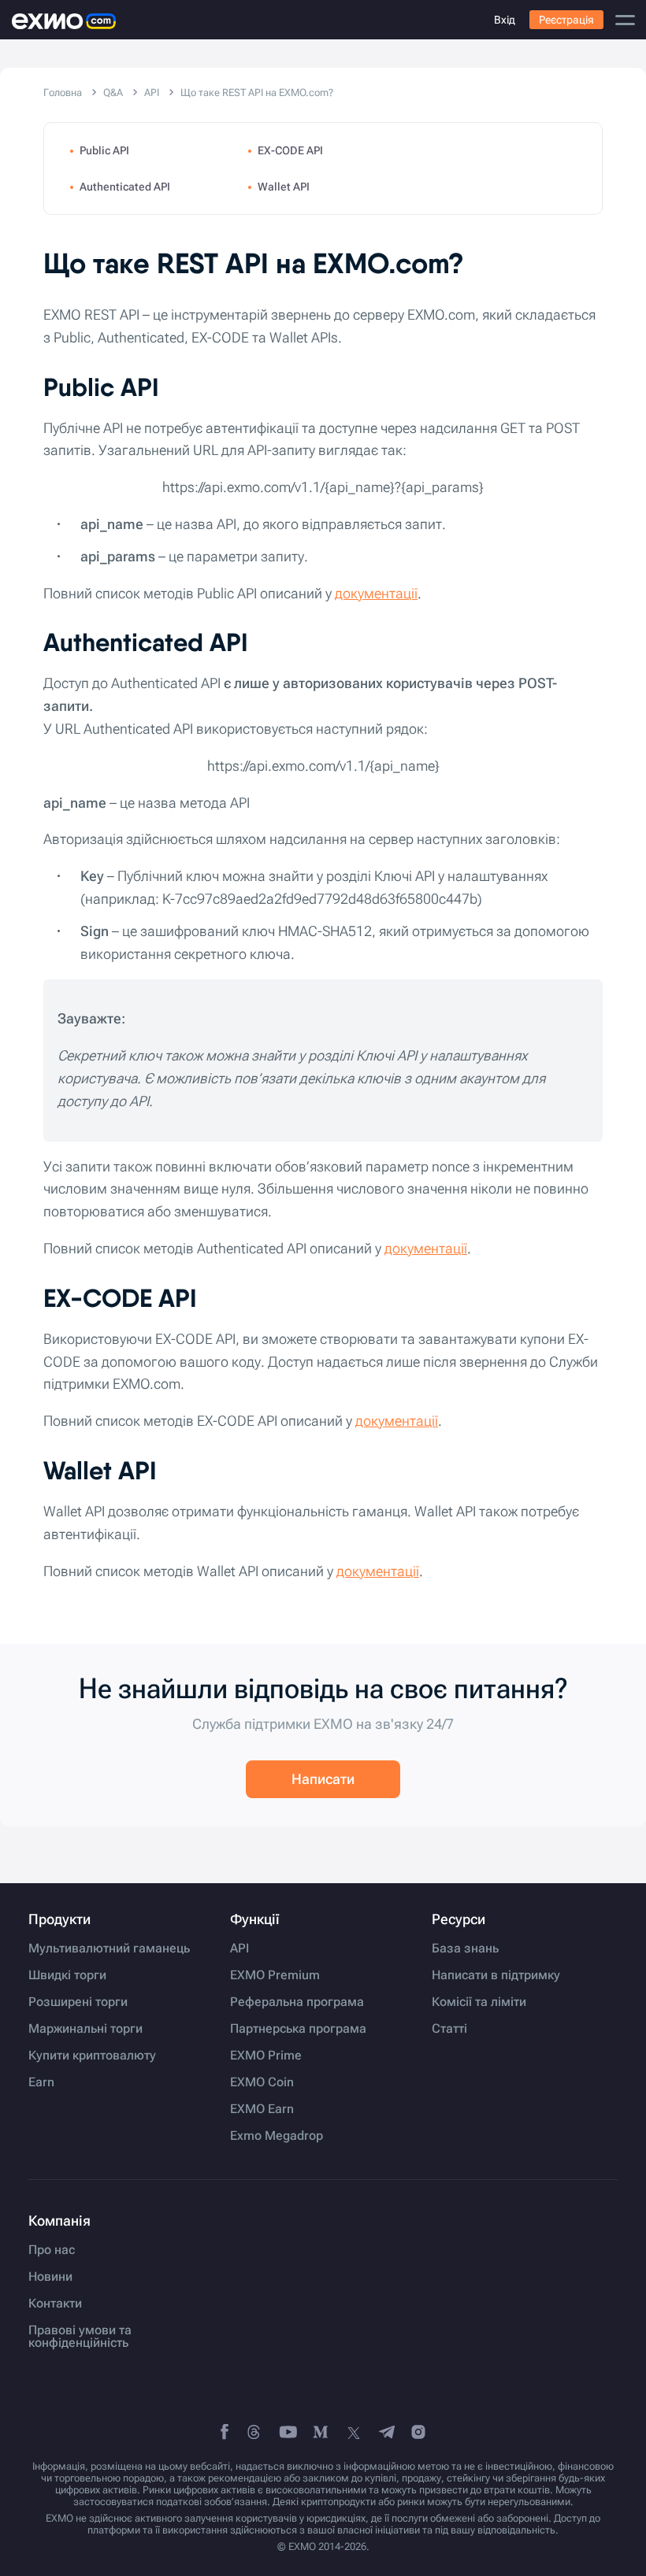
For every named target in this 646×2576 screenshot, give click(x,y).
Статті (449, 2029)
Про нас (52, 2250)
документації (376, 593)
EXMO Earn (262, 2109)
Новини (50, 2277)
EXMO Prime (266, 2056)
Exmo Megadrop (277, 2136)
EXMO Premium (275, 1975)
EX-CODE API (290, 150)
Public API (104, 150)
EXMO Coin (262, 2082)
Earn (41, 2082)
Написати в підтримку (496, 1975)
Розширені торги (78, 2002)
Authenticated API (125, 187)
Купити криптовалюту (92, 2056)
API (239, 1949)
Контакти (55, 2304)
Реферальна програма (297, 2002)
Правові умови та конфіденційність (80, 2337)
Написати (323, 1779)
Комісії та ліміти (479, 2002)
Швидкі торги (67, 1975)
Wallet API (284, 187)
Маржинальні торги (85, 2029)
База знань (465, 1949)
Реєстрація (566, 20)
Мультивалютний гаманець (109, 1949)
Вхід (505, 20)
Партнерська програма (298, 2029)
